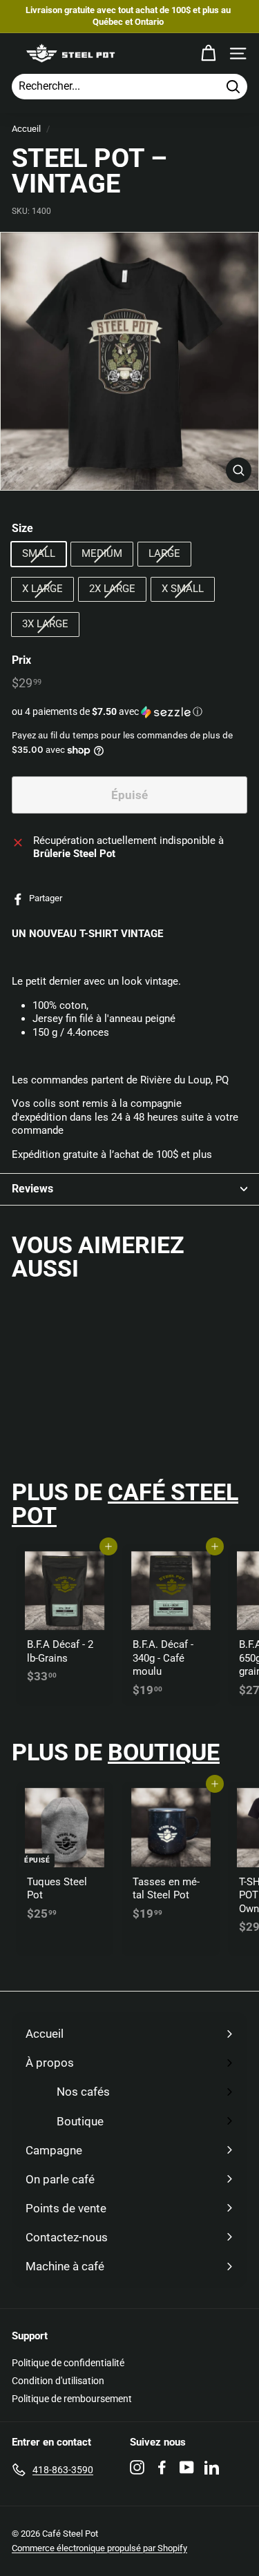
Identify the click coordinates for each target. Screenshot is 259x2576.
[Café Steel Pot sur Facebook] (162, 2467)
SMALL (39, 553)
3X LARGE (45, 624)
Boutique (164, 1752)
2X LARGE (112, 589)
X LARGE (42, 589)
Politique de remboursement (72, 2399)
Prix (21, 660)
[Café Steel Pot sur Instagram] (137, 2467)
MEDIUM (102, 553)
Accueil (26, 129)
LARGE (164, 553)
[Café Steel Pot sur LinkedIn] (212, 2467)
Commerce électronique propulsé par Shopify (99, 2548)
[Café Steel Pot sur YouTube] (187, 2467)
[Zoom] (239, 470)
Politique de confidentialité (68, 2363)
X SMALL (183, 589)
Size (22, 528)
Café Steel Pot (125, 1504)
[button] (129, 712)
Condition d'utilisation (58, 2381)
